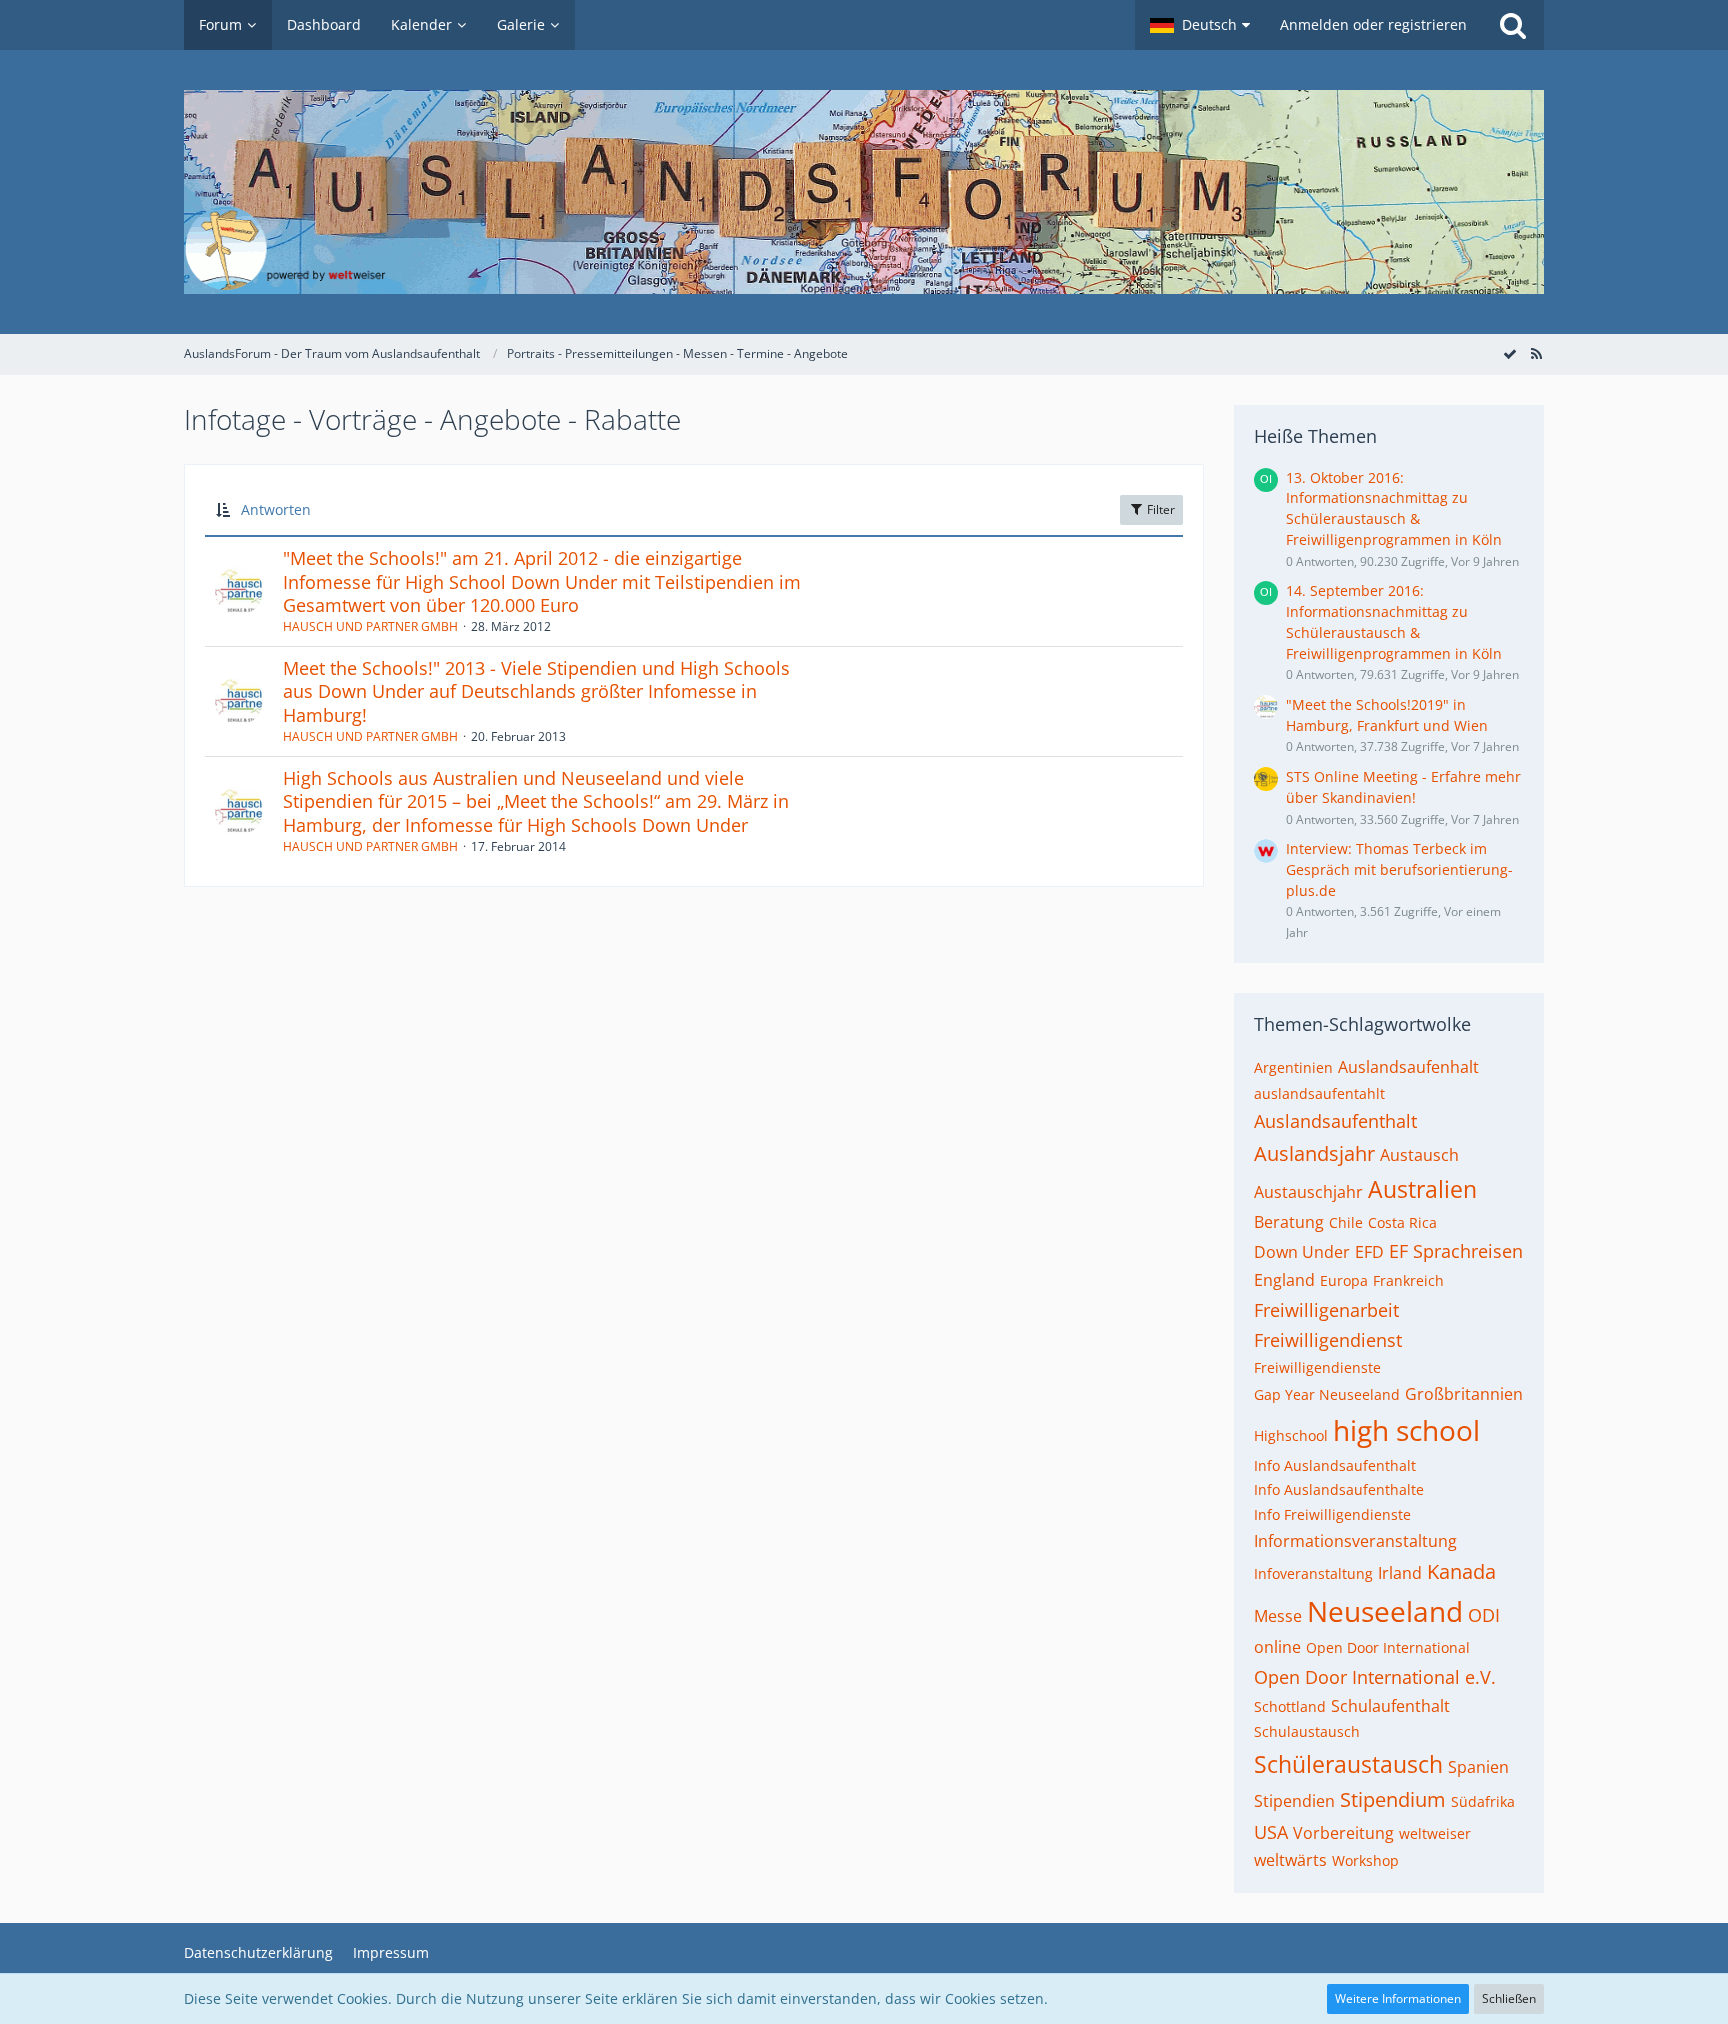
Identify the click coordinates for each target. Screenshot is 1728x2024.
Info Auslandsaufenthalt (1335, 1465)
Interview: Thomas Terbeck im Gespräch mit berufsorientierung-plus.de (1399, 869)
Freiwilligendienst (1328, 1340)
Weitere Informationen (1398, 1998)
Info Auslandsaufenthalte (1339, 1489)
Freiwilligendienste (1317, 1367)
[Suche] (1513, 25)
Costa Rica (1402, 1222)
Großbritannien (1464, 1394)
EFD (1369, 1252)
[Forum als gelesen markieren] (1510, 353)
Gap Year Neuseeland (1327, 1394)
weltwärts (1290, 1860)
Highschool (1291, 1435)
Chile (1346, 1222)
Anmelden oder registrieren (1373, 24)
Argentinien (1293, 1067)
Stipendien (1294, 1801)
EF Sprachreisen (1456, 1251)
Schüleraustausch (1348, 1764)
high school (1406, 1430)
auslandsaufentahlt (1319, 1093)
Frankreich (1408, 1280)
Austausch (1419, 1155)
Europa (1344, 1280)
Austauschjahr (1308, 1192)
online (1277, 1647)
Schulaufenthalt (1390, 1706)
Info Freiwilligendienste (1332, 1514)
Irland (1400, 1573)
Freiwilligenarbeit (1326, 1310)
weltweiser (1435, 1833)
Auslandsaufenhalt (1408, 1067)
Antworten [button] (276, 509)
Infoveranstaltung (1313, 1573)
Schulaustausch (1307, 1731)
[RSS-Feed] (1536, 353)
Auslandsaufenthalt (1335, 1121)
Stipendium (1393, 1799)
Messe (1278, 1616)
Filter (1159, 509)
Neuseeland (1385, 1611)
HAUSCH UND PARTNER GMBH (370, 626)
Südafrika (1483, 1801)
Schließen (1509, 1998)
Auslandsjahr (1314, 1153)
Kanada (1461, 1571)
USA (1271, 1832)
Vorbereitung (1343, 1833)
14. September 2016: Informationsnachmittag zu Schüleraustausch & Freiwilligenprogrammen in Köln (1394, 621)
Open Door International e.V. (1375, 1677)
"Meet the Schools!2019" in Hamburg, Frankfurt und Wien (1387, 715)
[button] (1200, 25)
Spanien (1478, 1767)
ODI (1484, 1615)
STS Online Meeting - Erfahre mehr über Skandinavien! (1403, 787)
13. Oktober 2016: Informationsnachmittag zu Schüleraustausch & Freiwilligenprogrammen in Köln (1394, 508)
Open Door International (1388, 1647)
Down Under (1302, 1252)
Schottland (1290, 1706)
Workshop (1365, 1860)
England (1284, 1280)
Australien (1422, 1189)
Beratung (1289, 1222)
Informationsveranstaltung (1355, 1541)
